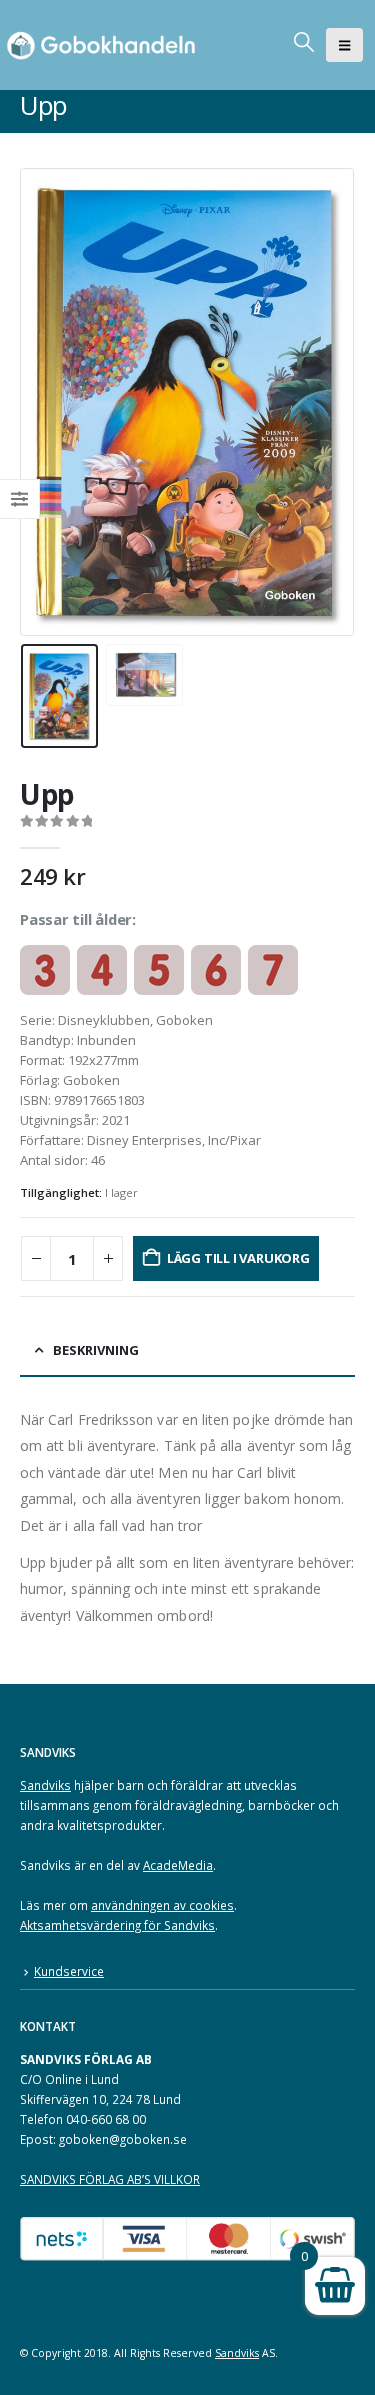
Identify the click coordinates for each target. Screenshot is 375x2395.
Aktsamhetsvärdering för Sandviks (117, 1925)
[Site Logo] (105, 45)
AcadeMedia (178, 1865)
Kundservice (69, 1971)
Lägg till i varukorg (238, 1258)
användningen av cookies (162, 1905)
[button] (344, 45)
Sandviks (45, 1785)
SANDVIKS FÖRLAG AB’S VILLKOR (110, 2179)
